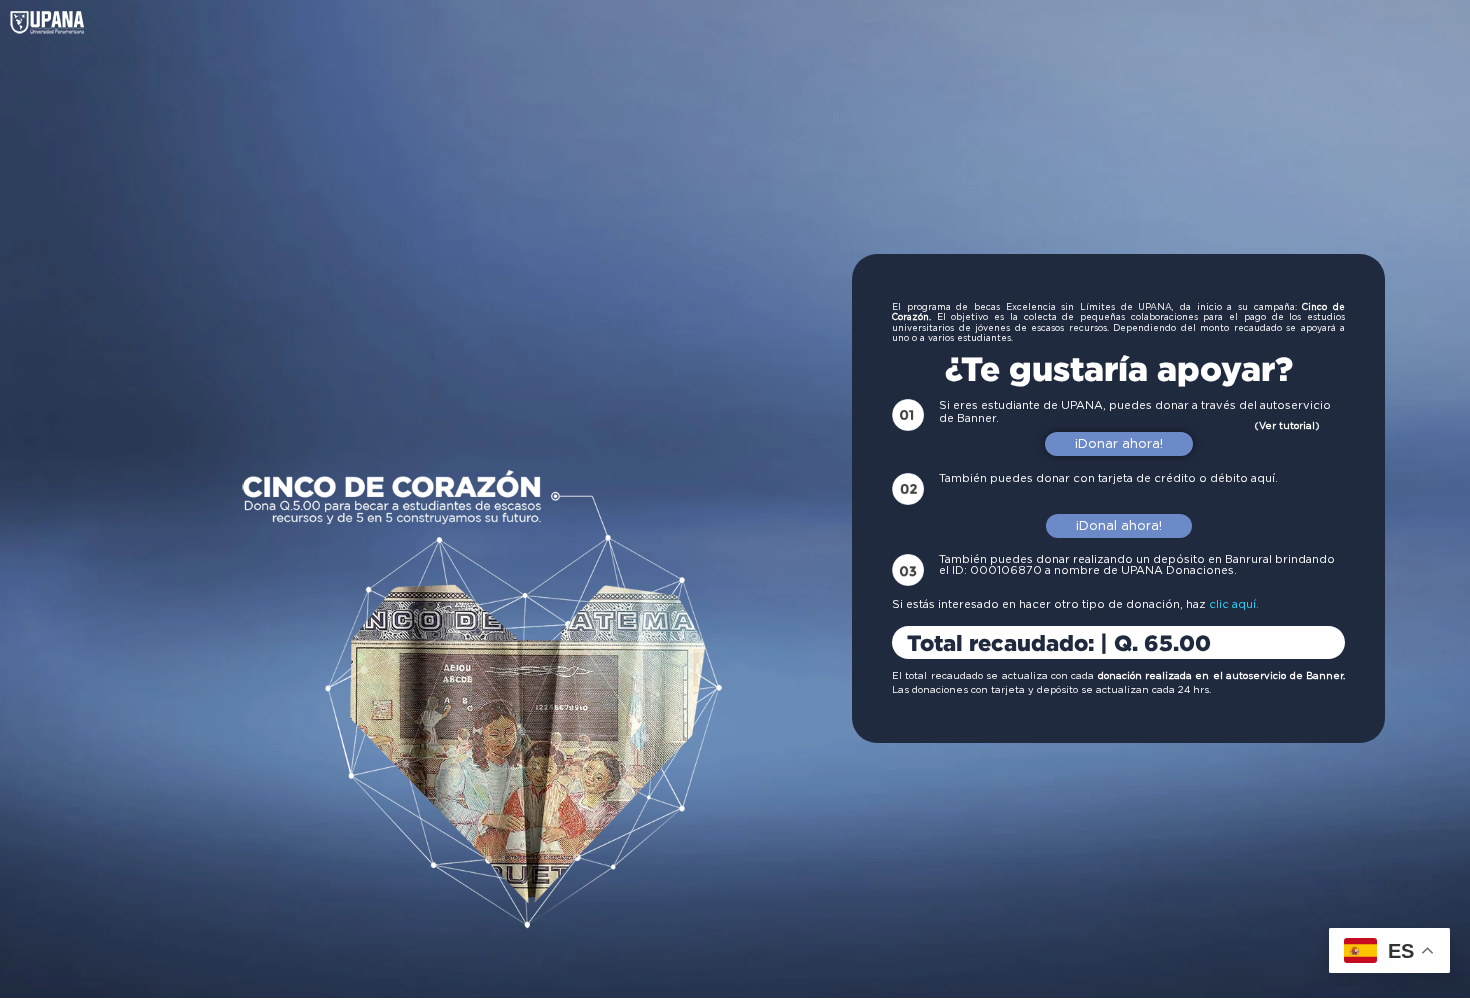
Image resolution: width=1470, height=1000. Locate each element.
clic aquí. (1234, 604)
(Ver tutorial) (1287, 426)
